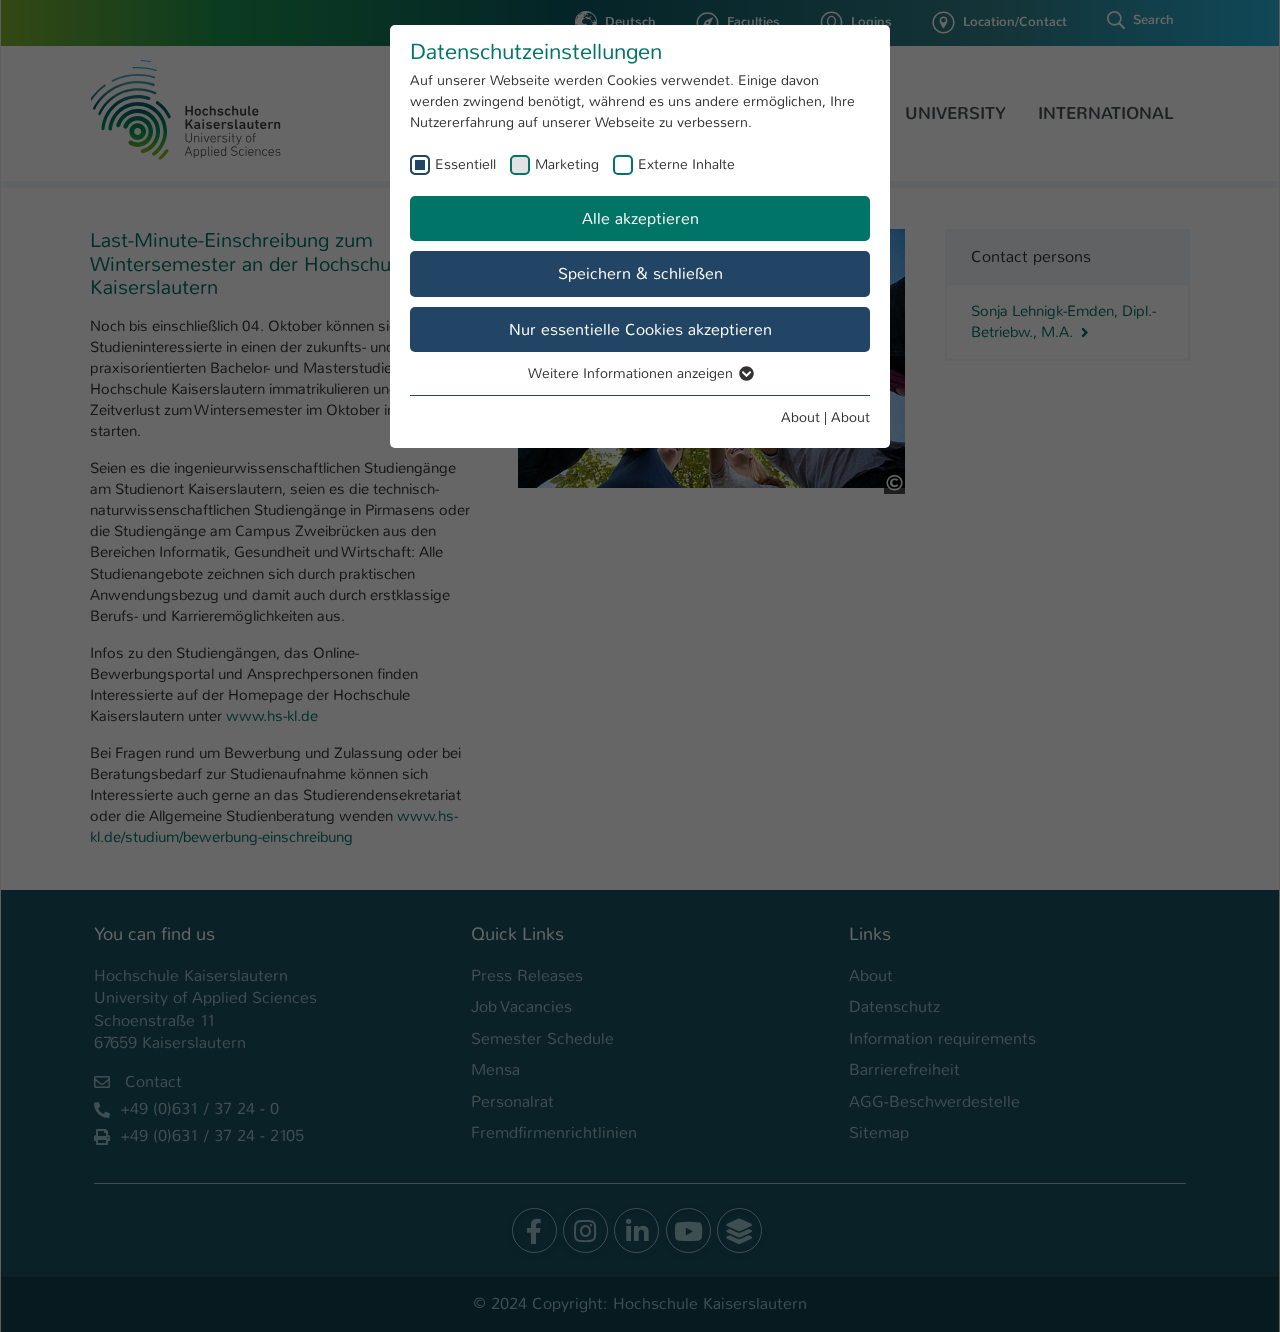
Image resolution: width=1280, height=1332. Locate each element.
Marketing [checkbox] (567, 164)
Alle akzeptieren (640, 218)
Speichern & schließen (640, 273)
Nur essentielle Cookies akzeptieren (640, 329)
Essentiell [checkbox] (465, 164)
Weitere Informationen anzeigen (632, 373)
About (800, 417)
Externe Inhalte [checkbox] (686, 164)
